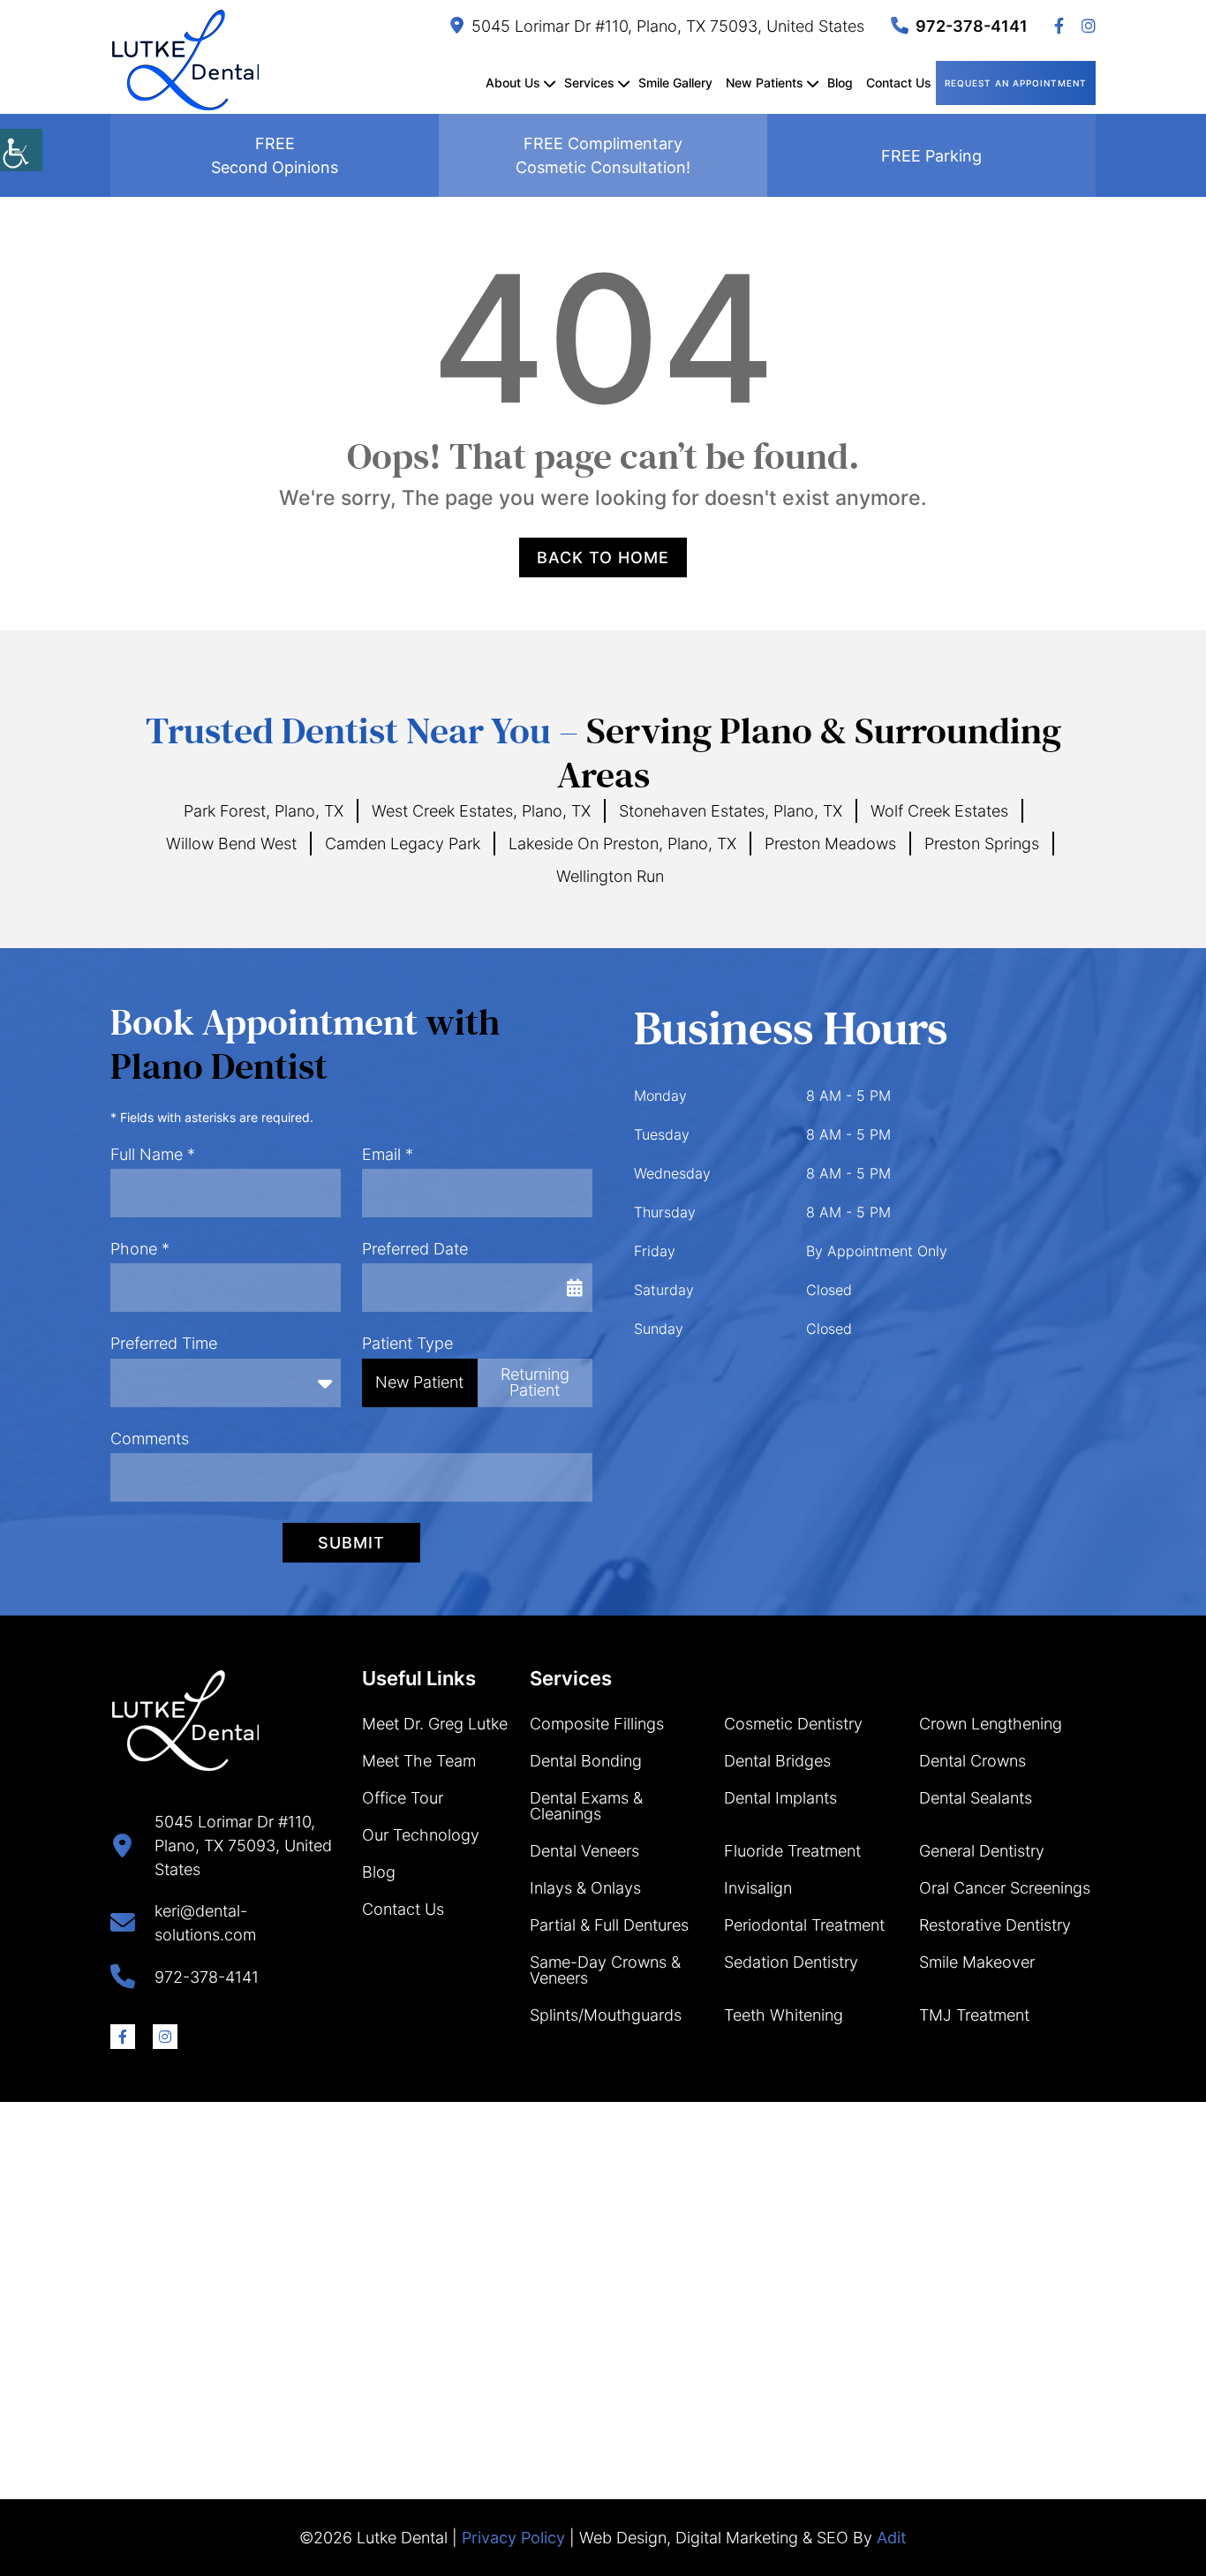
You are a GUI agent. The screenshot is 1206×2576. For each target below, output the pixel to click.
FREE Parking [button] (931, 156)
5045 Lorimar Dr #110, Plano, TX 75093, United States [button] (668, 26)
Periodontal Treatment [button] (804, 1925)
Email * (388, 1154)
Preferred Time (164, 1343)
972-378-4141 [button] (972, 26)
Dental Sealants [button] (976, 1798)
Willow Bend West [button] (231, 844)
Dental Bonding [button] (586, 1761)
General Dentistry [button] (982, 1851)
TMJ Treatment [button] (974, 2015)
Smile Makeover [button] (977, 1962)
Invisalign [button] (758, 1888)
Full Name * (153, 1154)
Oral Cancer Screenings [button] (1005, 1888)
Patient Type (407, 1343)
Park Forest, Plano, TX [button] (264, 811)
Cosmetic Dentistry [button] (793, 1724)
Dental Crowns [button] (972, 1761)
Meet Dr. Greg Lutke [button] (435, 1724)
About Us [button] (513, 83)
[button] (21, 150)
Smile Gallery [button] (675, 83)
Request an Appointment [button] (1016, 83)
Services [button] (589, 83)
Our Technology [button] (421, 1835)
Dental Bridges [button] (777, 1761)
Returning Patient (535, 1382)
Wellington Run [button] (610, 876)
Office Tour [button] (403, 1798)
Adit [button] (892, 2538)
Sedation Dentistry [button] (791, 1962)
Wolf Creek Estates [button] (939, 811)
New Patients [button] (765, 83)
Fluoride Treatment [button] (792, 1851)
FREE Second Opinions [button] (275, 155)
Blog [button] (840, 83)
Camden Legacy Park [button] (403, 844)
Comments (150, 1439)
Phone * (140, 1249)
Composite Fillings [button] (597, 1724)
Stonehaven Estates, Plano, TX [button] (731, 811)
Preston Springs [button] (982, 844)
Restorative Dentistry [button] (995, 1925)
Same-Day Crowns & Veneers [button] (605, 1970)
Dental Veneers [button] (584, 1851)
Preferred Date (415, 1249)
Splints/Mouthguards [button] (606, 2015)
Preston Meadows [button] (830, 844)
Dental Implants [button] (780, 1798)
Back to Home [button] (603, 557)
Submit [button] (351, 1543)
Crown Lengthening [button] (991, 1724)
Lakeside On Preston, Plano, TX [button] (622, 844)
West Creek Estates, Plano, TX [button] (481, 811)
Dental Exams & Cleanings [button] (586, 1806)
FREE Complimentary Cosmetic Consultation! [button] (603, 155)
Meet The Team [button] (419, 1761)
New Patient (419, 1382)
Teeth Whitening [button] (784, 2015)
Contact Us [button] (899, 83)
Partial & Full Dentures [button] (609, 1925)
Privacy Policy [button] (513, 2538)
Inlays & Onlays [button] (585, 1888)
